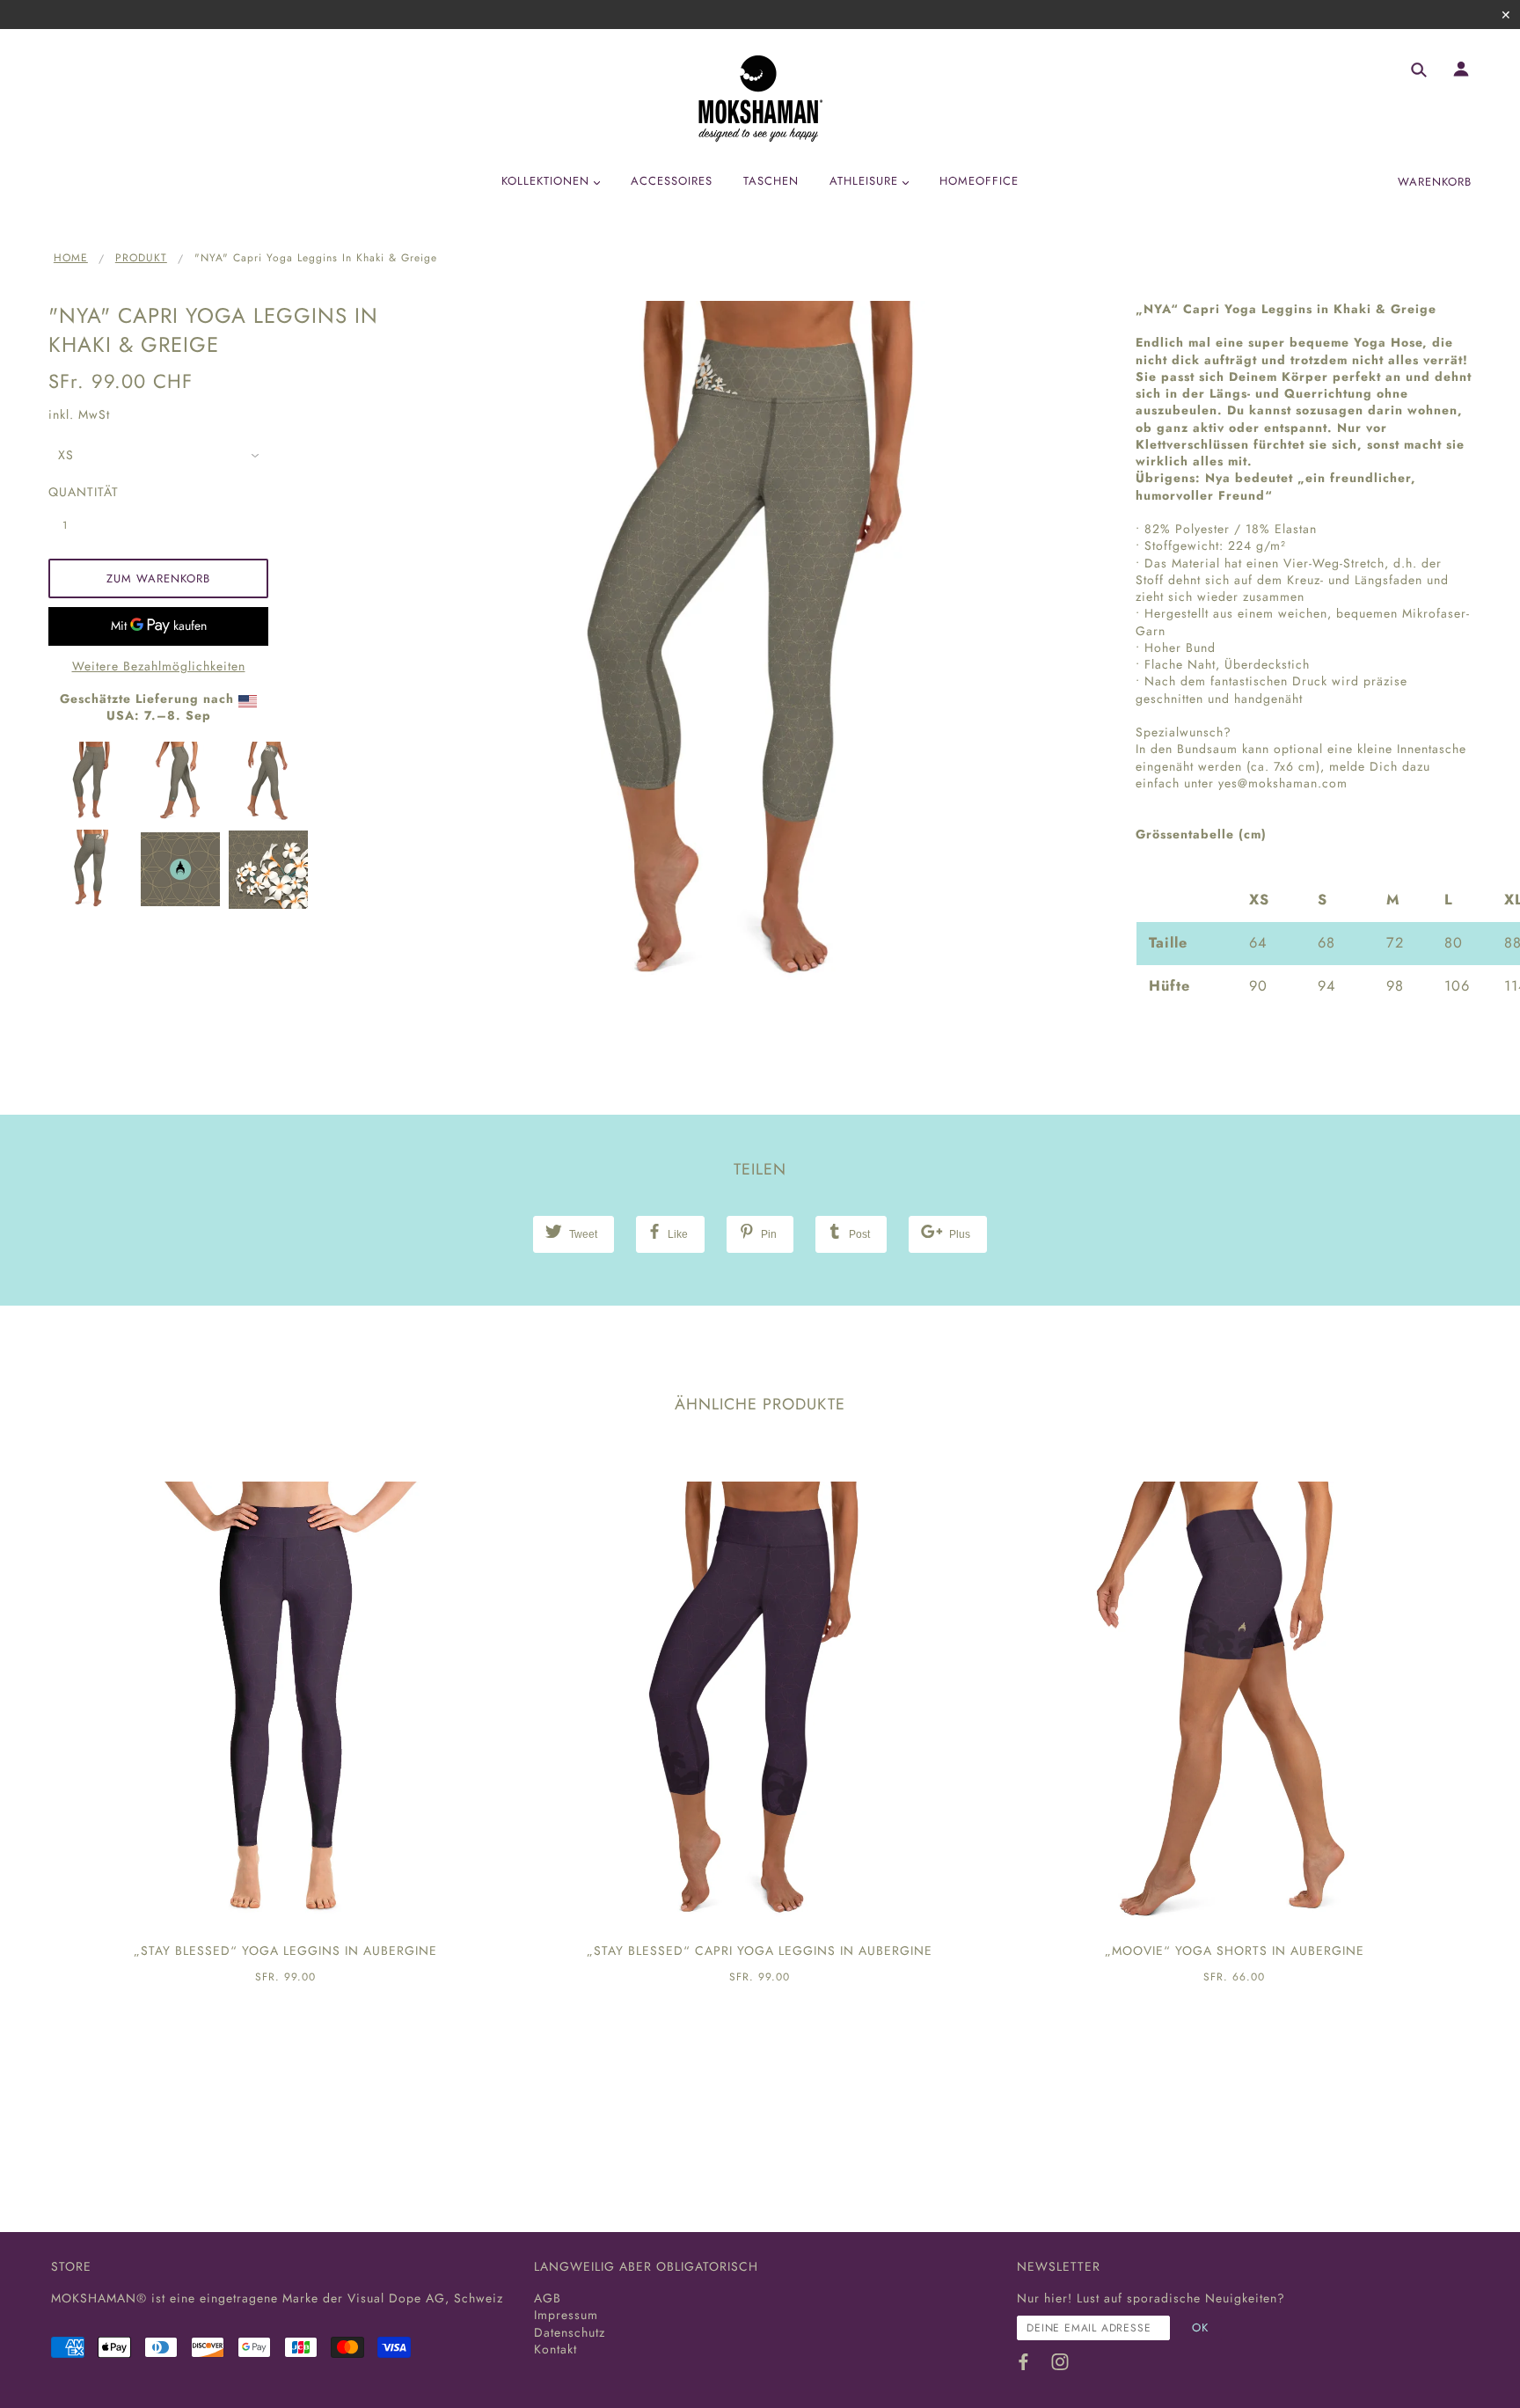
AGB (548, 2298)
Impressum (566, 2315)
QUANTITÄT (75, 492)
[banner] (760, 99)
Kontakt (555, 2349)
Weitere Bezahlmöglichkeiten (159, 666)
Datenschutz (570, 2332)
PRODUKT (141, 258)
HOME (71, 258)
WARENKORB (1435, 182)
